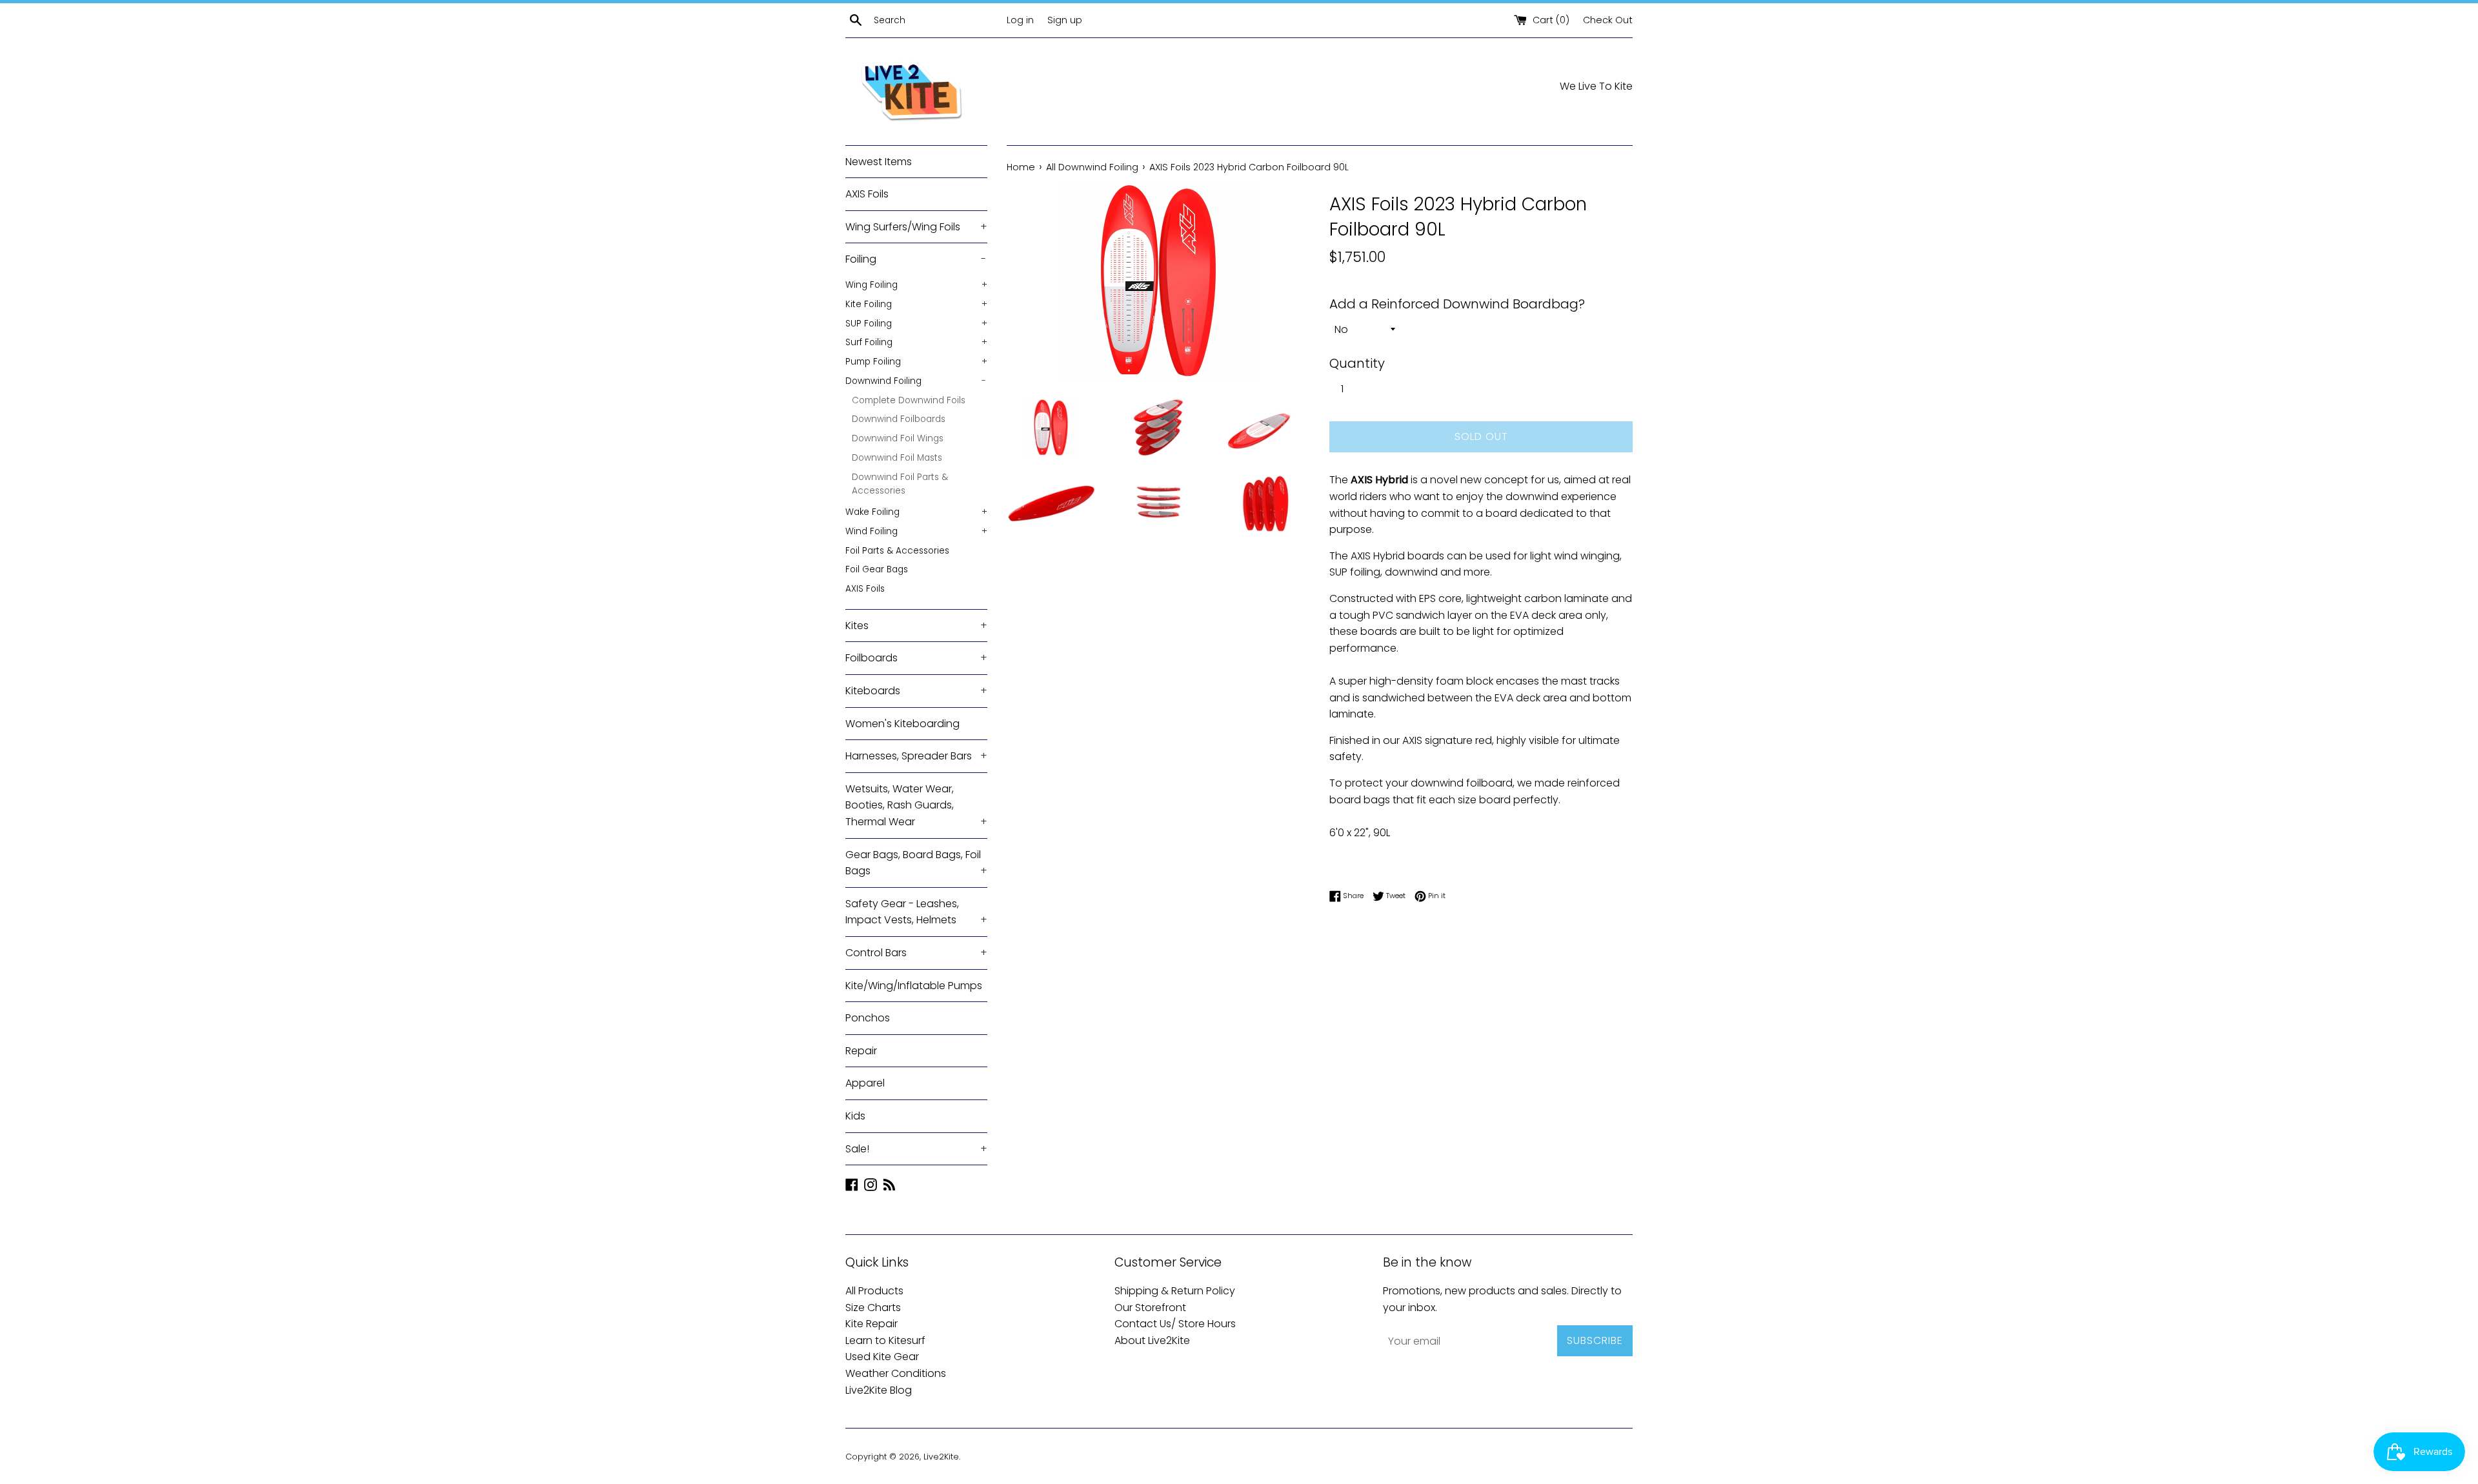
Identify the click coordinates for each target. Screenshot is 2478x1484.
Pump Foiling (916, 362)
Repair (861, 1051)
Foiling (916, 259)
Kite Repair (871, 1324)
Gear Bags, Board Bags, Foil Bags (916, 863)
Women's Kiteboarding (902, 724)
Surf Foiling (916, 342)
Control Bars (916, 953)
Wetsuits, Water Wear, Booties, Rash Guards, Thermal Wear (916, 805)
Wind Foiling (916, 531)
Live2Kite (941, 1457)
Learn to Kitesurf (885, 1340)
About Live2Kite (1152, 1340)
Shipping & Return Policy (1175, 1291)
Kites (916, 626)
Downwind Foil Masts (897, 458)
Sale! (916, 1149)
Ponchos (868, 1018)
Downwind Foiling (916, 381)
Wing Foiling (916, 285)
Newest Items (879, 162)
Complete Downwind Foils (909, 400)
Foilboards (916, 658)
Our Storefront (1150, 1308)
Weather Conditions (896, 1373)
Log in (1020, 20)
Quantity (1357, 363)
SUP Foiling (916, 324)
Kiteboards (916, 691)
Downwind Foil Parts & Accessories (900, 484)
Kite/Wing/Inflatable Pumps (914, 986)
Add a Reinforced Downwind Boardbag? (1457, 304)
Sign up (1065, 20)
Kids (855, 1116)
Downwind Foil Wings (898, 438)
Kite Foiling (916, 304)
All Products (874, 1291)
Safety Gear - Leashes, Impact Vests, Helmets (916, 912)
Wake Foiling (916, 512)
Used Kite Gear (882, 1357)
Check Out (1608, 20)
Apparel (865, 1083)
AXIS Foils (867, 194)
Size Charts (873, 1308)
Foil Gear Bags (877, 569)
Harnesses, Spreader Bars (916, 756)
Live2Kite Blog (879, 1390)
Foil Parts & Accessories (897, 551)
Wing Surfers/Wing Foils (916, 227)
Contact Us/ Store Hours (1175, 1324)
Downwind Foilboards (899, 419)
